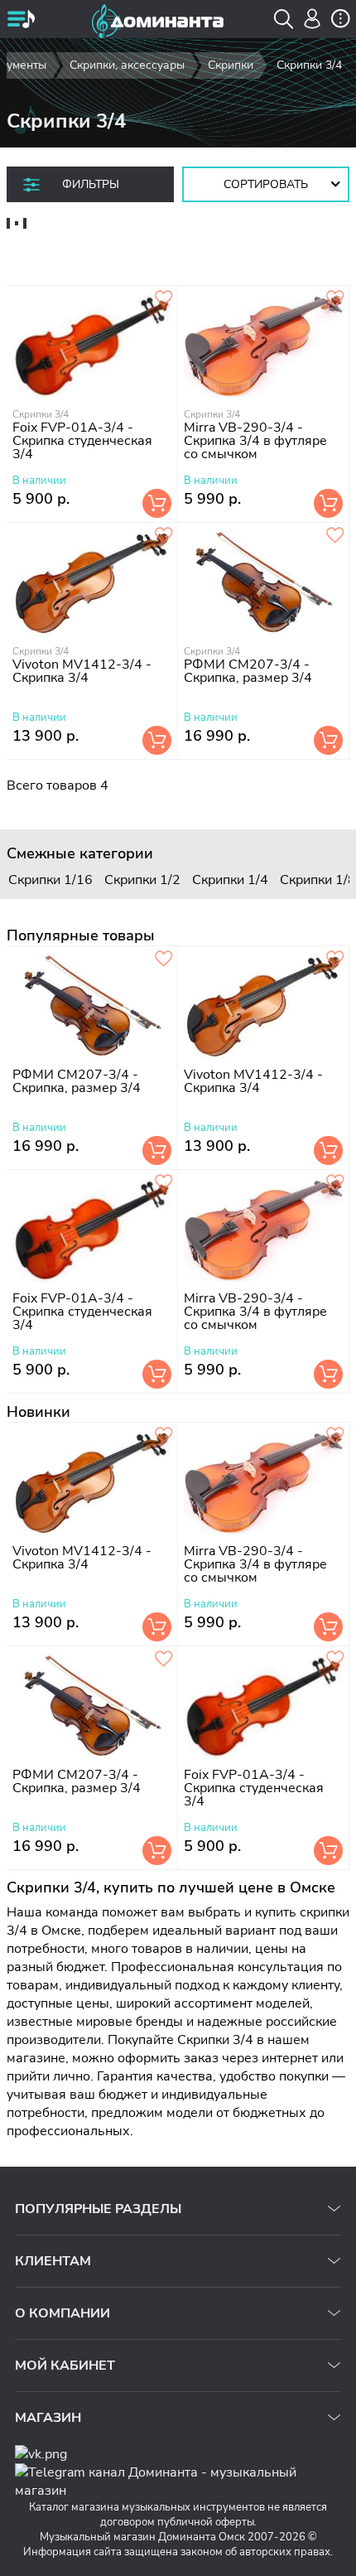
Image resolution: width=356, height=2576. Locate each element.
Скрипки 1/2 (142, 880)
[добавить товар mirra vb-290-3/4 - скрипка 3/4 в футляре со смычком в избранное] (335, 299)
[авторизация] (313, 19)
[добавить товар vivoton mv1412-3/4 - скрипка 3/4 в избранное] (164, 536)
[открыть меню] (21, 21)
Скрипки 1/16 (51, 880)
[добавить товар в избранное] (164, 299)
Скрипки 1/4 (230, 880)
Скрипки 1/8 (318, 880)
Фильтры (91, 184)
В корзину (157, 503)
